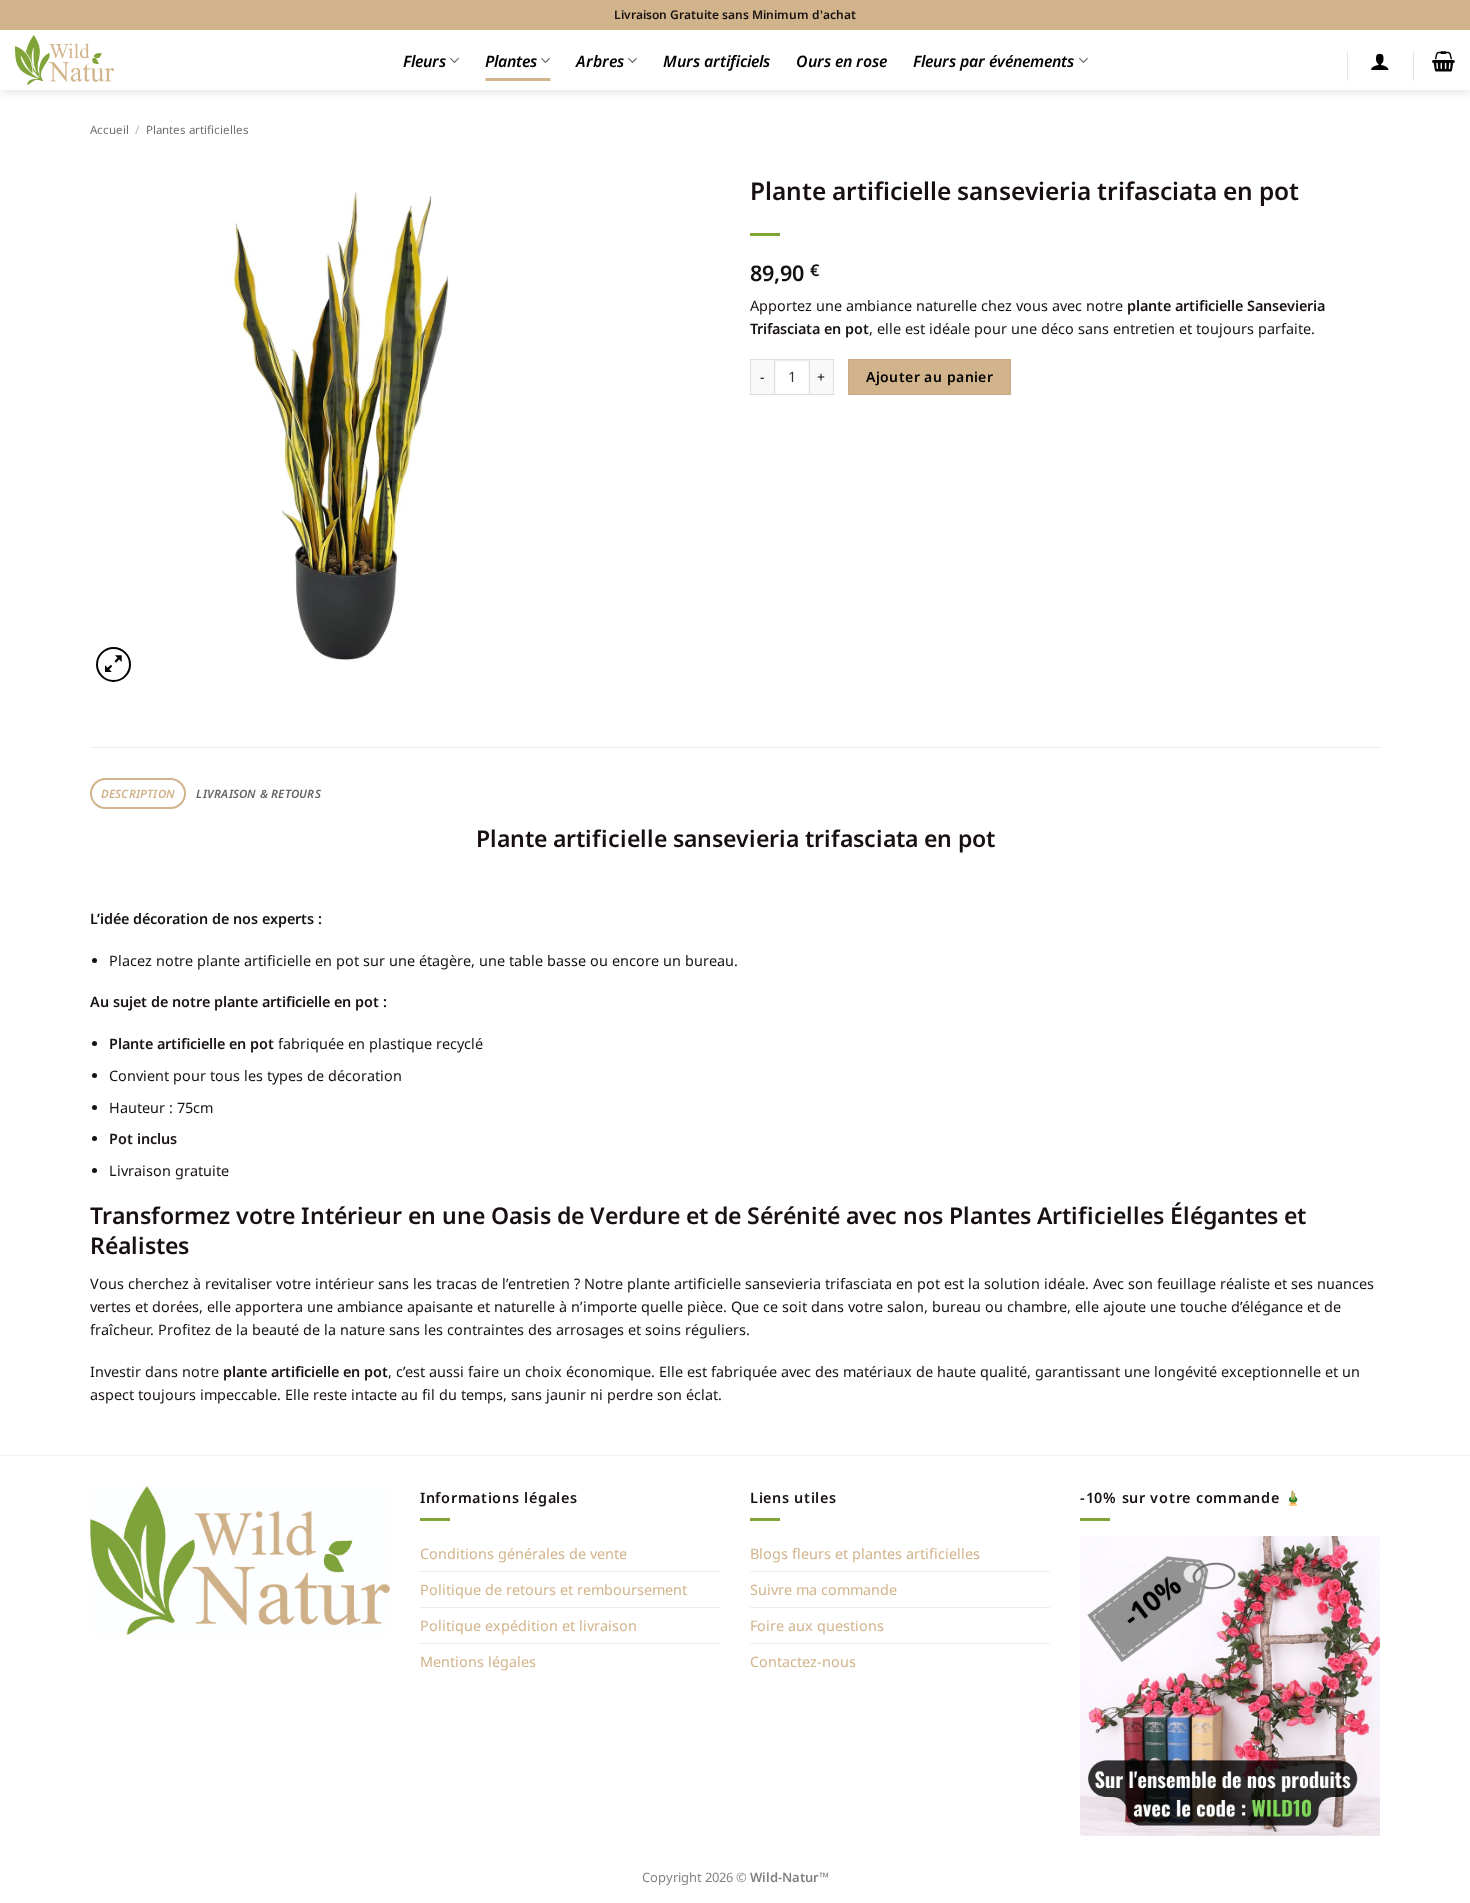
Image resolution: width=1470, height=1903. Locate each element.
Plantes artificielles (197, 129)
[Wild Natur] (64, 59)
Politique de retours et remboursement (553, 1589)
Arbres (600, 61)
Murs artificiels (716, 61)
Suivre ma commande (823, 1589)
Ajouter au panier (929, 376)
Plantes (511, 61)
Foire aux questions (817, 1625)
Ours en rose (841, 61)
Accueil (109, 129)
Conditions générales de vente (523, 1553)
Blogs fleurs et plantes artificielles (865, 1553)
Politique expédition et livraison (528, 1625)
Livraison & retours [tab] (258, 793)
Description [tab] (138, 793)
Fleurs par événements (993, 61)
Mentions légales (478, 1661)
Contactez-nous (803, 1661)
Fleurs (424, 61)
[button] (1380, 61)
